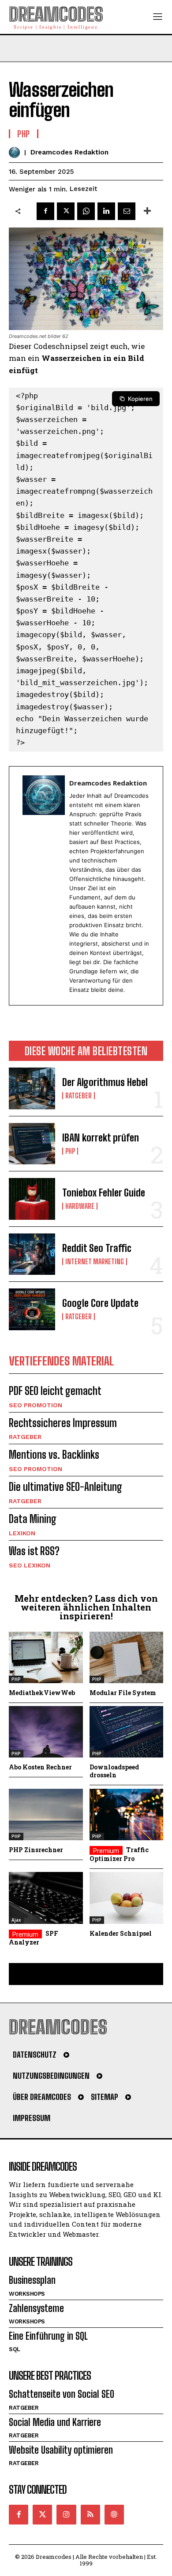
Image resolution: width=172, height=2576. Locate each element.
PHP (70, 1151)
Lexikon (22, 1533)
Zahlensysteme (36, 2308)
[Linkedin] (106, 211)
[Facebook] (45, 211)
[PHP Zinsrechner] (46, 1815)
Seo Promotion (36, 1405)
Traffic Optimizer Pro (119, 1854)
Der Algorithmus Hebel (105, 1082)
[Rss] (90, 2514)
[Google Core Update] (32, 1309)
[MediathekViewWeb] (46, 1657)
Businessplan (32, 2280)
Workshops (27, 2294)
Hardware (80, 1206)
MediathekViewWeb (42, 1693)
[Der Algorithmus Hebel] (32, 1088)
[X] (66, 211)
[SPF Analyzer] (46, 1898)
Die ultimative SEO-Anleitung (65, 1487)
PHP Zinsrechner (36, 1850)
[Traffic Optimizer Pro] (127, 1815)
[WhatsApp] (86, 211)
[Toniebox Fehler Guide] (32, 1199)
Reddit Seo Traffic (97, 1248)
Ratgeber (79, 1096)
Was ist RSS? (34, 1551)
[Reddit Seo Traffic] (32, 1254)
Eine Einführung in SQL (48, 2336)
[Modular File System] (127, 1657)
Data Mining (33, 1519)
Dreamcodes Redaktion (69, 152)
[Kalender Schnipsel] (127, 1898)
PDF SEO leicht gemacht (55, 1391)
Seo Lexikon (30, 1565)
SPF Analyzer (34, 1938)
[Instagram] (66, 2514)
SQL (15, 2349)
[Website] (114, 2514)
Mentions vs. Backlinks (54, 1455)
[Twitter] (42, 2514)
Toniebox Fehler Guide (104, 1193)
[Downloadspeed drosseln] (127, 1732)
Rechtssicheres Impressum (63, 1423)
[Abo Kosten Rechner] (46, 1732)
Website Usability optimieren (61, 2450)
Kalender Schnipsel (121, 1933)
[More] (147, 211)
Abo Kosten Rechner (40, 1767)
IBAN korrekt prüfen (101, 1138)
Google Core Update (100, 1303)
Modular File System (123, 1693)
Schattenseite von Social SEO (62, 2394)
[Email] (127, 211)
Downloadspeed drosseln (114, 1771)
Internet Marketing (95, 1262)
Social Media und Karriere (55, 2422)
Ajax (16, 1920)
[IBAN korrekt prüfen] (32, 1144)
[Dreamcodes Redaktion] (17, 152)
